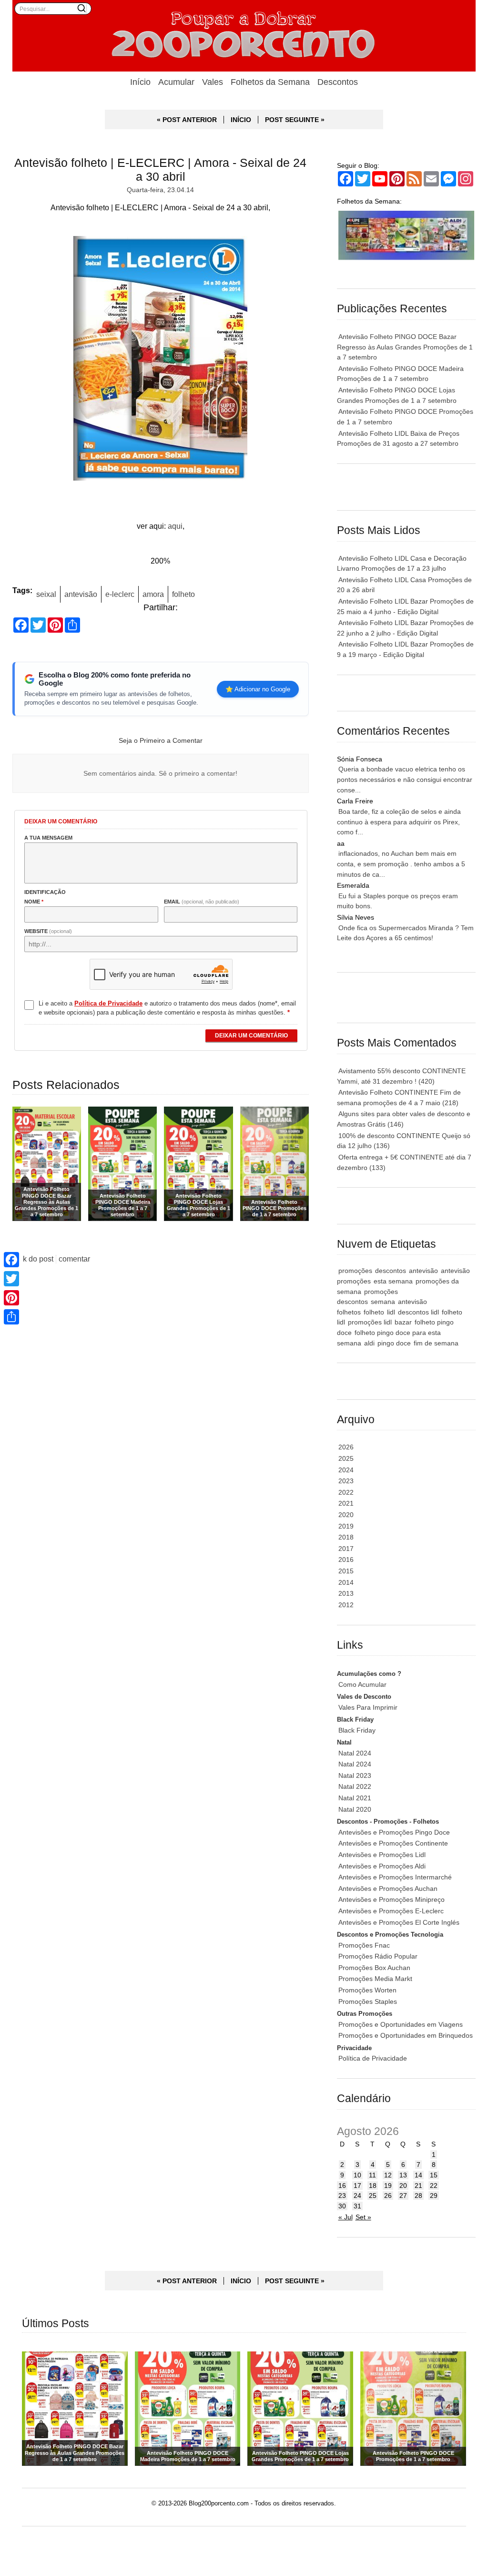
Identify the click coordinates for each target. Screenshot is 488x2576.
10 (357, 2175)
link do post (34, 1259)
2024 (346, 1470)
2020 (346, 1515)
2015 (346, 1571)
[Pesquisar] (81, 8)
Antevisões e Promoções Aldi (382, 1866)
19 (388, 2186)
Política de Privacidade (373, 2058)
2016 (346, 1560)
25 (373, 2196)
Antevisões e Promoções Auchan (388, 1888)
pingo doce (394, 1343)
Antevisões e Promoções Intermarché (395, 1877)
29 (434, 2196)
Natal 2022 (355, 1786)
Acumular (176, 82)
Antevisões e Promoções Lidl (382, 1855)
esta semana (393, 1281)
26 (388, 2196)
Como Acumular (362, 1684)
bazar (403, 1322)
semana (383, 1302)
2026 (346, 1447)
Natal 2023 (355, 1775)
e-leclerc (120, 594)
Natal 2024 (355, 1753)
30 (342, 2206)
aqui (175, 526)
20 (403, 2186)
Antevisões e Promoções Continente (393, 1843)
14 (418, 2175)
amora (153, 594)
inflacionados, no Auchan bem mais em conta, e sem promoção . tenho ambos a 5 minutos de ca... (401, 864)
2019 (346, 1526)
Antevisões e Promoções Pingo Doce (394, 1832)
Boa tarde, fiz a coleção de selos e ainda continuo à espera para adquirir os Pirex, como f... (399, 822)
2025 (346, 1458)
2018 (346, 1537)
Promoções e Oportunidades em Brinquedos (406, 2035)
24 (357, 2196)
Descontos (338, 82)
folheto (183, 594)
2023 (346, 1481)
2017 (346, 1549)
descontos (391, 1271)
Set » (363, 2217)
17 (357, 2186)
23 (342, 2196)
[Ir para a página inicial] (244, 36)
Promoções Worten (367, 1990)
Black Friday (357, 1730)
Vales (213, 82)
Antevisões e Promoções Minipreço (391, 1899)
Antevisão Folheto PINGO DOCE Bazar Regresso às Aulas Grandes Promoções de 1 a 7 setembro (405, 347)
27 (403, 2196)
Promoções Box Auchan (374, 1968)
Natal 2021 (355, 1798)
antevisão (81, 594)
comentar (74, 1259)
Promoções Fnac (364, 1945)
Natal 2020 (355, 1809)
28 (418, 2196)
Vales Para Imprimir (368, 1707)
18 (373, 2186)
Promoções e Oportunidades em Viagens (401, 2024)
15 (434, 2175)
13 (403, 2175)
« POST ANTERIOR (187, 120)
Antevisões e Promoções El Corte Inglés (399, 1922)
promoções (355, 1271)
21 (418, 2186)
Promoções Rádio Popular (378, 1956)
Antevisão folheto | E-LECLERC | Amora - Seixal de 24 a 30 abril (160, 169)
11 (372, 2175)
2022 (346, 1492)
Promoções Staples (368, 2001)
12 (388, 2175)
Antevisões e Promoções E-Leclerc (391, 1911)
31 (357, 2206)
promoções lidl (370, 1322)
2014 (346, 1582)
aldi (369, 1343)
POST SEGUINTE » (295, 120)
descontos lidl (418, 1312)
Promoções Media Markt (375, 1979)
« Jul (346, 2217)
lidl (391, 1312)
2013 (346, 1593)
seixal (46, 594)
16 (342, 2186)
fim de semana (436, 1343)
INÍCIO (241, 120)
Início (140, 82)
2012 (346, 1605)
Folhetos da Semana (270, 82)
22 (434, 2186)
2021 (346, 1503)
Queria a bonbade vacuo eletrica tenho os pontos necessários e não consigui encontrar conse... (405, 779)
